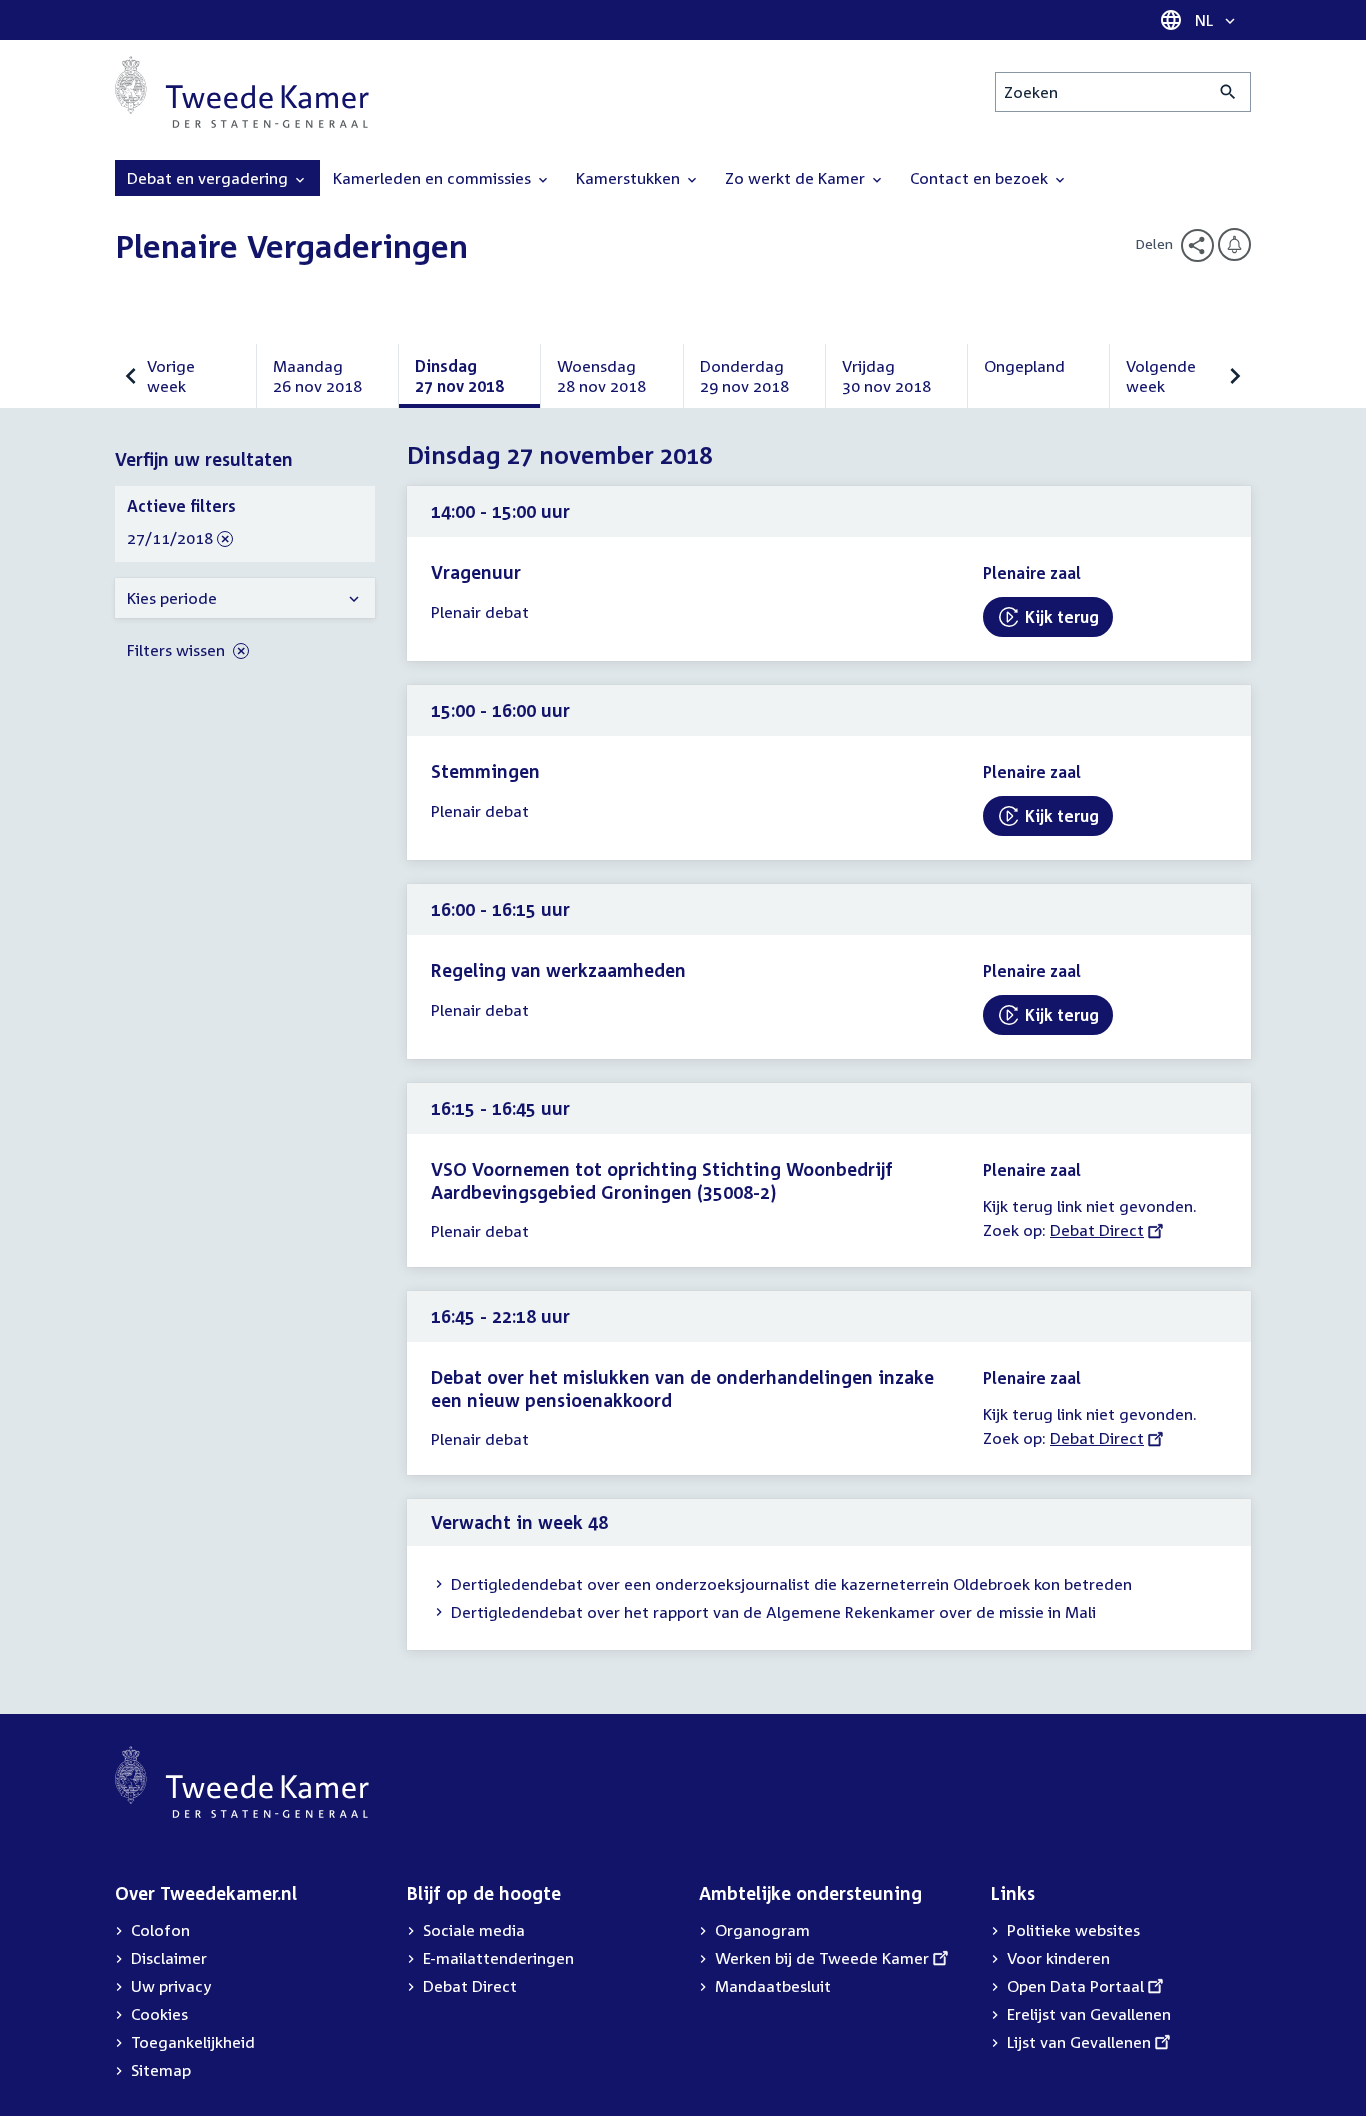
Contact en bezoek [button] (981, 178)
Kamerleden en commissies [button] (434, 178)
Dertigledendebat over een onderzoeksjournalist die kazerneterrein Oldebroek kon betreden (791, 1584)
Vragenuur (476, 572)
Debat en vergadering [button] (209, 178)
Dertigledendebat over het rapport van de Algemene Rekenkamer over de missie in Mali (773, 1612)
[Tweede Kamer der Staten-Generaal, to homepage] (242, 92)
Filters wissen (178, 650)
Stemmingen (485, 771)
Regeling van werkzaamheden (558, 970)
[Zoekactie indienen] (1228, 92)
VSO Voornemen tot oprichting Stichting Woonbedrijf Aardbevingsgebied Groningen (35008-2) (662, 1180)
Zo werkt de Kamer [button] (797, 178)
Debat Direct (1097, 1230)
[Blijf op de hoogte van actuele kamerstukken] (1234, 244)
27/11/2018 (170, 539)
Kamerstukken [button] (630, 178)
